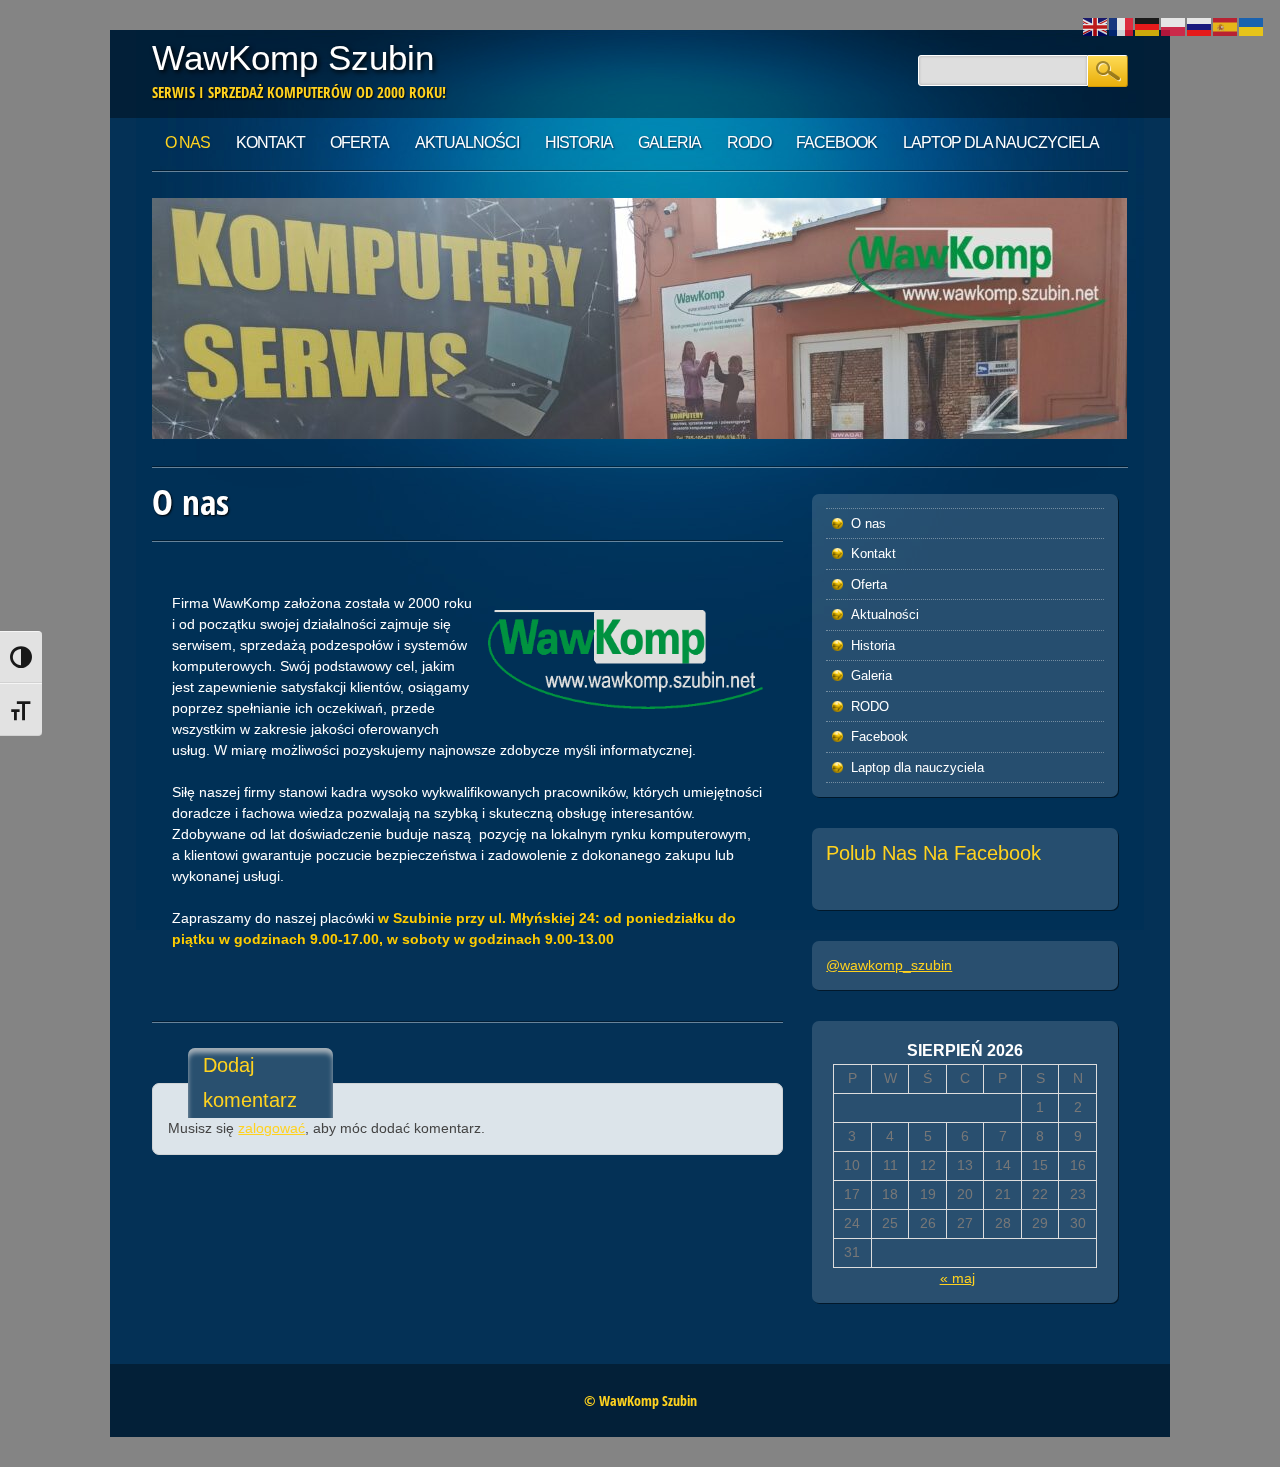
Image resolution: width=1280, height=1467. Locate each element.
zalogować (271, 1128)
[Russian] (1200, 26)
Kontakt (270, 142)
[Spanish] (1226, 26)
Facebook (836, 142)
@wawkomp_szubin (889, 965)
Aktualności (467, 142)
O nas (187, 142)
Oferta (359, 142)
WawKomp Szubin (293, 57)
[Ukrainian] (1252, 26)
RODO (749, 142)
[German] (1148, 26)
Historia (579, 142)
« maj (957, 1278)
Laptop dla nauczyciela (1001, 142)
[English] (1096, 26)
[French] (1122, 26)
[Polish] (1174, 26)
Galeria (669, 142)
